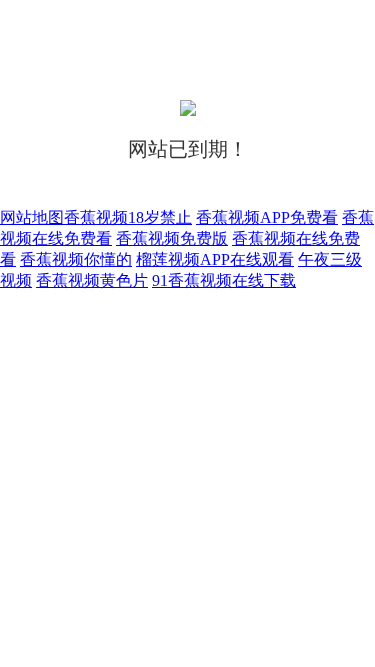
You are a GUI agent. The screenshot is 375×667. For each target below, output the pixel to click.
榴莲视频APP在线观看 (215, 259)
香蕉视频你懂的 (76, 259)
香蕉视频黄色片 (92, 280)
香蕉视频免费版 (172, 238)
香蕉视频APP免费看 (267, 217)
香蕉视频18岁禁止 (128, 217)
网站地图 (32, 217)
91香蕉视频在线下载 (224, 280)
